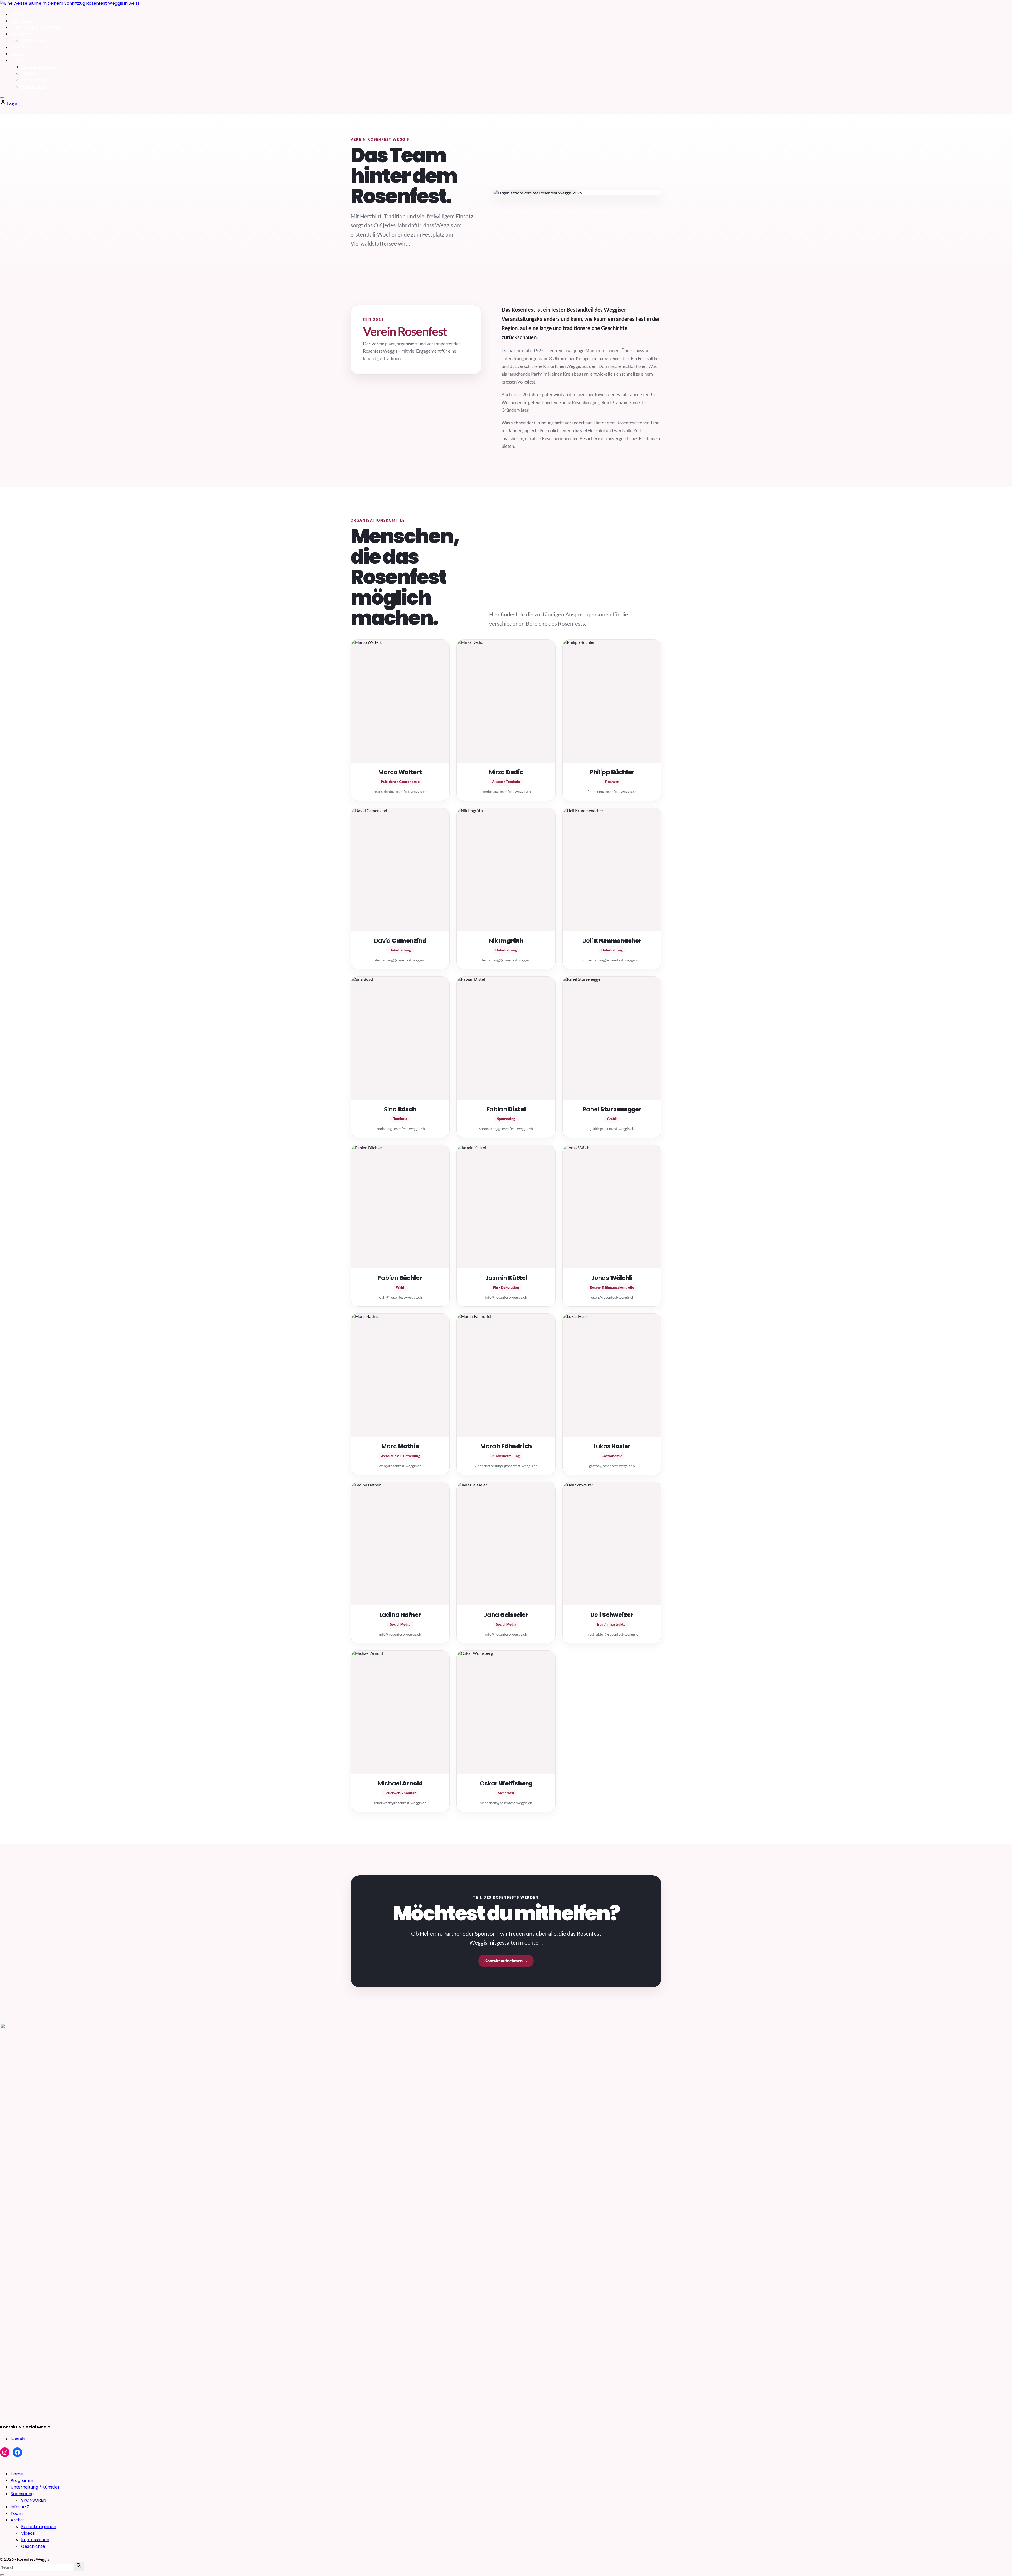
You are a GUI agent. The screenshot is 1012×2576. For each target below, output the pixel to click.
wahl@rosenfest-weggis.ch (400, 1297)
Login (13, 104)
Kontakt (18, 2439)
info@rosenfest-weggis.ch (506, 1297)
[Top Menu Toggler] (20, 105)
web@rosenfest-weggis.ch (400, 1466)
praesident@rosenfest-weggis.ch (400, 791)
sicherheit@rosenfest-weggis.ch (506, 1803)
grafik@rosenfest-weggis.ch (612, 1129)
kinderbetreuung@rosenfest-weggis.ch (506, 1466)
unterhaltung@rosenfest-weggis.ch (400, 960)
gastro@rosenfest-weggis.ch (612, 1466)
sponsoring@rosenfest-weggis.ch (506, 1129)
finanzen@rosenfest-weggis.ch (612, 791)
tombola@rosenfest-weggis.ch (506, 791)
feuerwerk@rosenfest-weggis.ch (400, 1803)
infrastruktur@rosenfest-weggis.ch (612, 1634)
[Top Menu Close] (2, 98)
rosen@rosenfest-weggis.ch (612, 1297)
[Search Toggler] (2, 2575)
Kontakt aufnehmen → (506, 1961)
